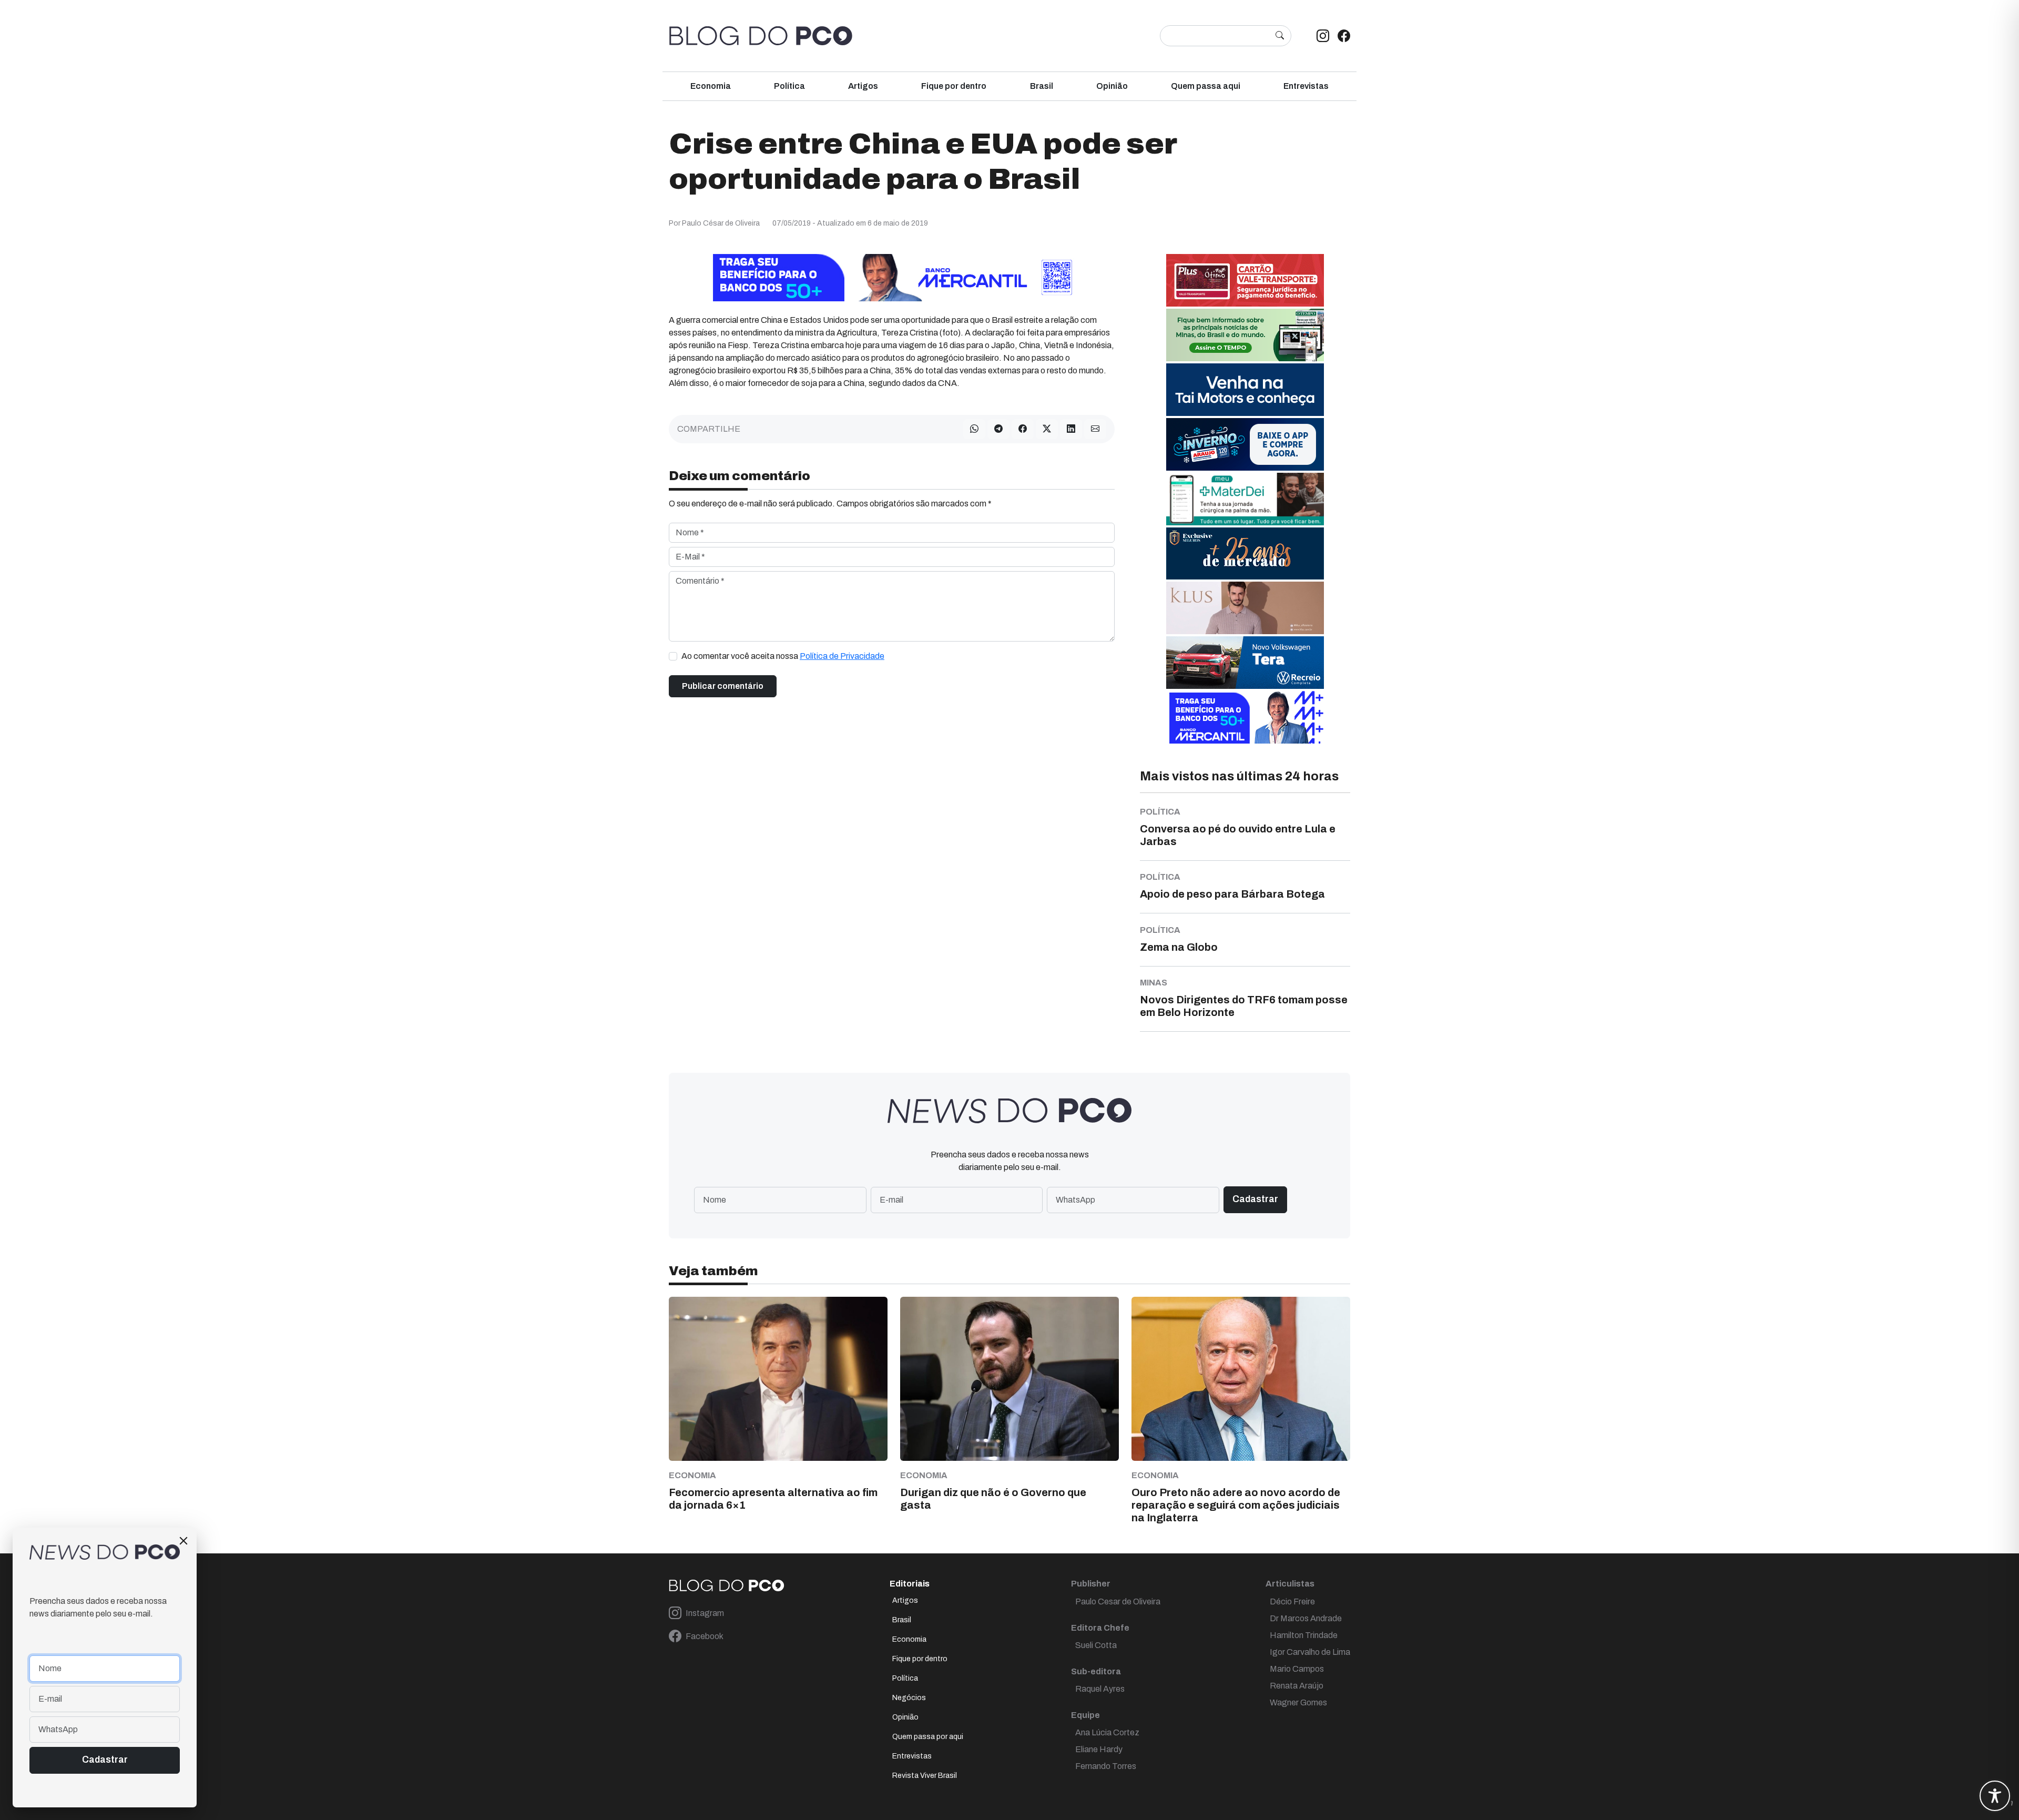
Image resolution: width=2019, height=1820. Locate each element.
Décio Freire (1292, 1602)
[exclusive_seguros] (1245, 553)
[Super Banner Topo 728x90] (892, 277)
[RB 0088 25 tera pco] (1245, 662)
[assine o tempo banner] (1245, 335)
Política (789, 86)
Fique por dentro (954, 86)
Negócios (909, 1698)
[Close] (183, 1541)
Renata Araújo (1297, 1686)
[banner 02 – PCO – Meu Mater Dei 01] (1245, 499)
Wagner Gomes (1298, 1702)
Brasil (1042, 86)
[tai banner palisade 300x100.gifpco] (1245, 389)
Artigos (863, 86)
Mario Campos (1297, 1669)
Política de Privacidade (842, 656)
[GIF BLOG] (1245, 280)
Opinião (1112, 86)
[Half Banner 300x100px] (1245, 717)
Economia (711, 86)
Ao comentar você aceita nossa (783, 656)
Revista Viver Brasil (925, 1776)
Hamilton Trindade (1304, 1635)
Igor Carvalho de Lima (1310, 1652)
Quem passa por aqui (928, 1737)
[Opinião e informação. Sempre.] (761, 36)
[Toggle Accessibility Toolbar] (1995, 1796)
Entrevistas (1306, 86)
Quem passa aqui (1206, 86)
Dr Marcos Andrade (1306, 1618)
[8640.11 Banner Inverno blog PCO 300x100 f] (1245, 444)
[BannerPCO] (1245, 608)
